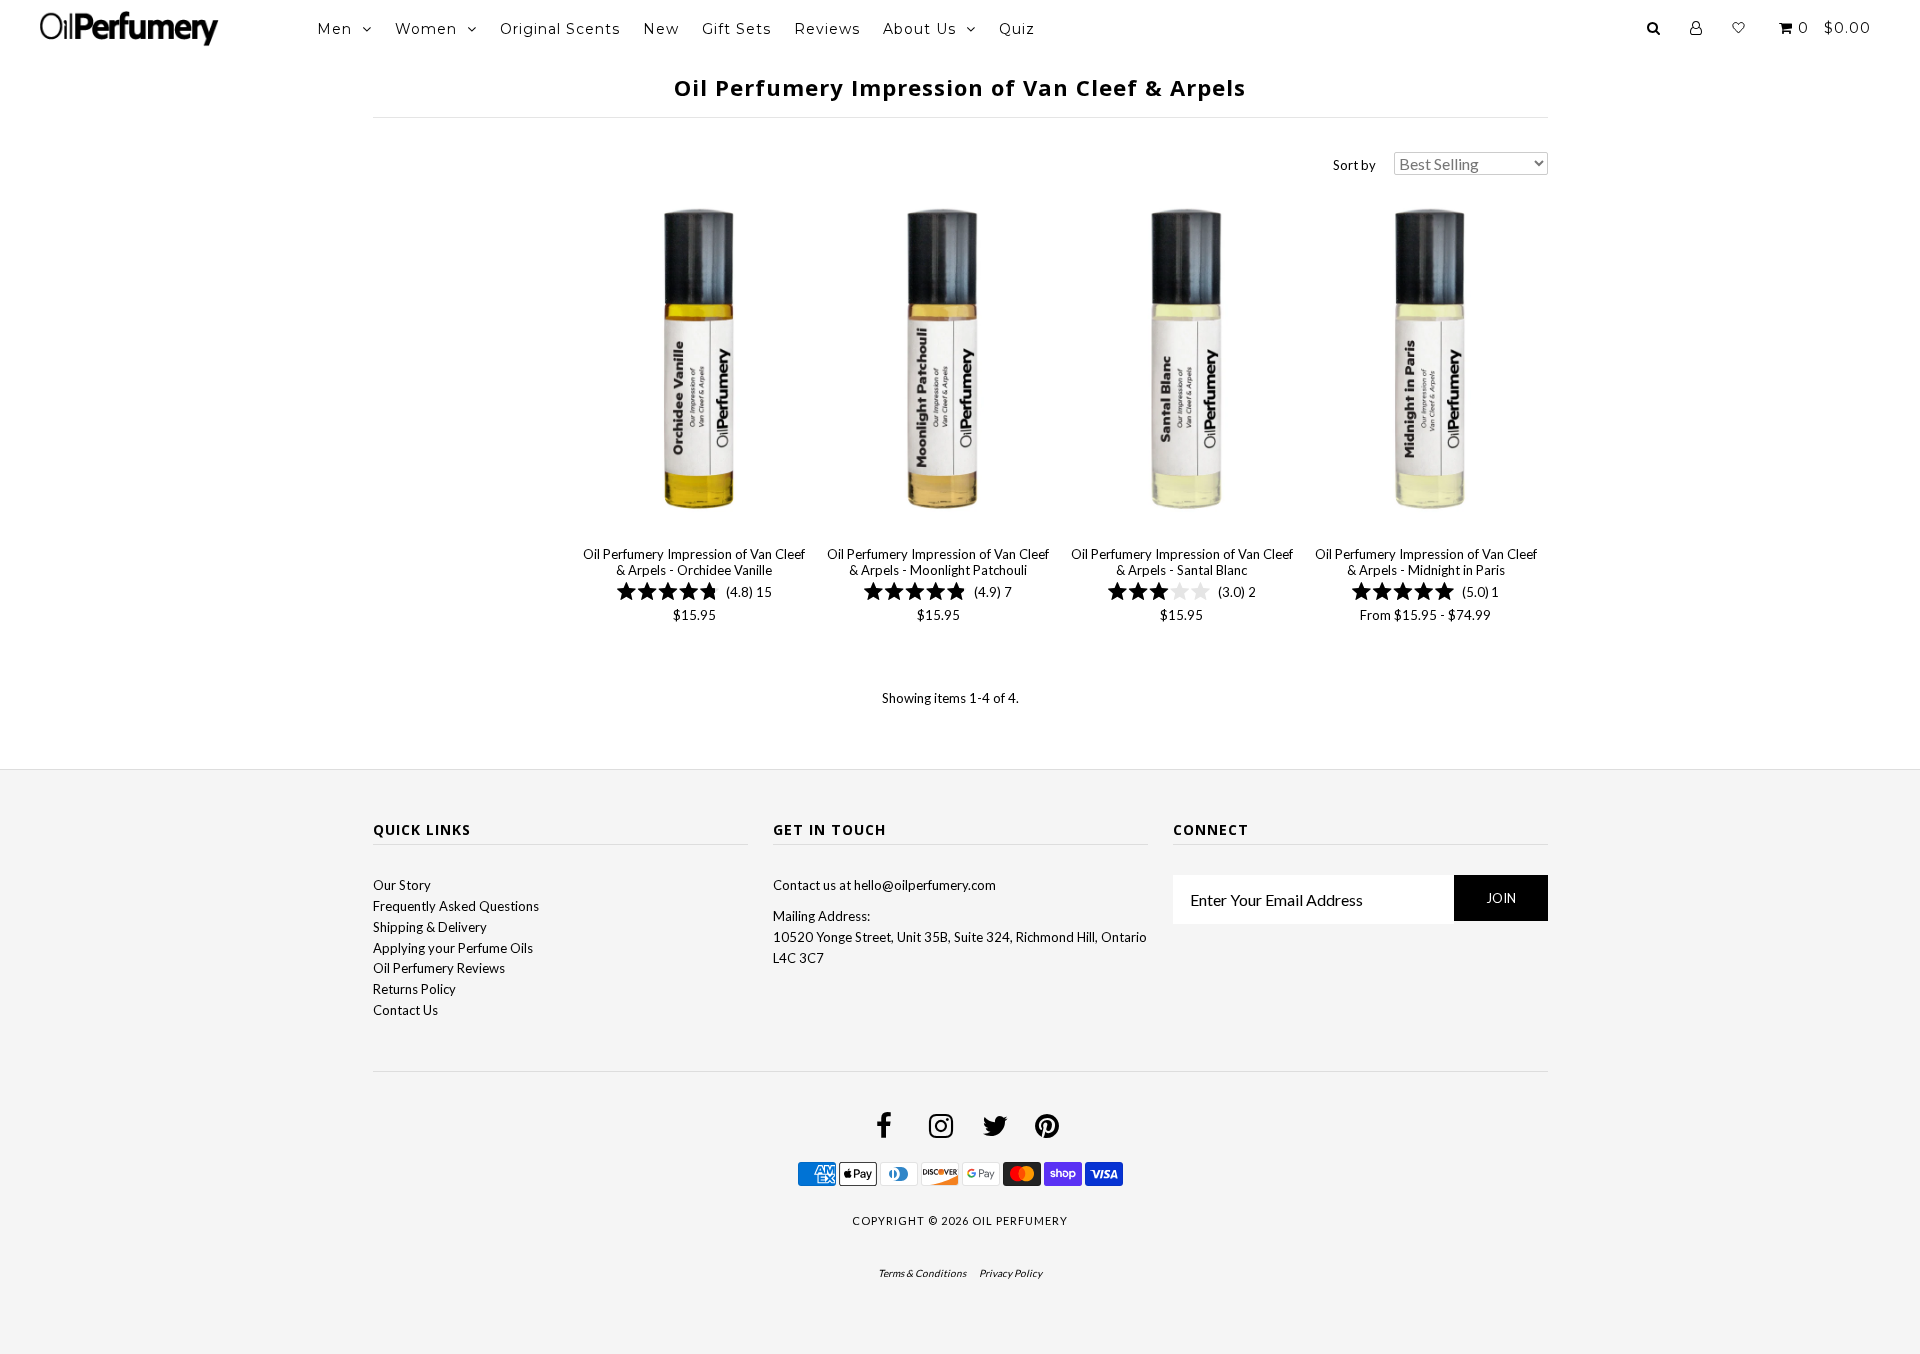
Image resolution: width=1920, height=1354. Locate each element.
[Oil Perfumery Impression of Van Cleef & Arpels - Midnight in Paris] (1425, 360)
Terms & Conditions (922, 1273)
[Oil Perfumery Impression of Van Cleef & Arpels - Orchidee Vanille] (694, 360)
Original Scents (560, 29)
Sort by (1354, 165)
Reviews (827, 29)
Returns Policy (414, 989)
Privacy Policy (1010, 1273)
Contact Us (405, 1010)
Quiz (1017, 29)
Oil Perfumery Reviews (439, 968)
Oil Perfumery (1020, 1220)
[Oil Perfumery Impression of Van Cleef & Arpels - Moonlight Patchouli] (937, 360)
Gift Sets (736, 29)
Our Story (402, 885)
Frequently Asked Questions (456, 906)
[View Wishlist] (1738, 28)
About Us (919, 29)
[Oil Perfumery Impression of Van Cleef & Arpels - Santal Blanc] (1181, 360)
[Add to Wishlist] (598, 205)
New (661, 29)
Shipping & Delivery (430, 927)
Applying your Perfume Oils (453, 948)
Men (334, 29)
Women (426, 29)
